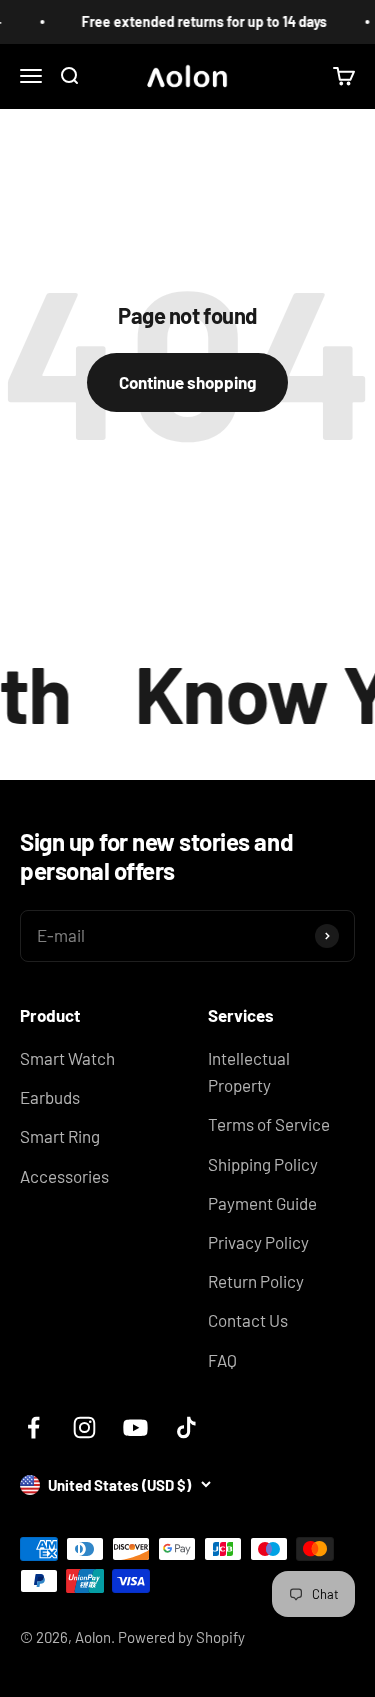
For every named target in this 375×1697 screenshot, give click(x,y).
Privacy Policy (258, 1242)
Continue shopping (187, 382)
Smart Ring (60, 1136)
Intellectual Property (249, 1071)
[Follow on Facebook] (33, 1427)
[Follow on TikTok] (186, 1427)
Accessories (64, 1176)
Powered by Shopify (181, 1637)
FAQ (222, 1360)
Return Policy (256, 1281)
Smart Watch (67, 1058)
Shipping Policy (263, 1164)
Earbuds (50, 1097)
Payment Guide (262, 1203)
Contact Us (248, 1320)
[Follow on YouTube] (135, 1427)
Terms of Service (269, 1124)
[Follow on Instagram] (84, 1427)
